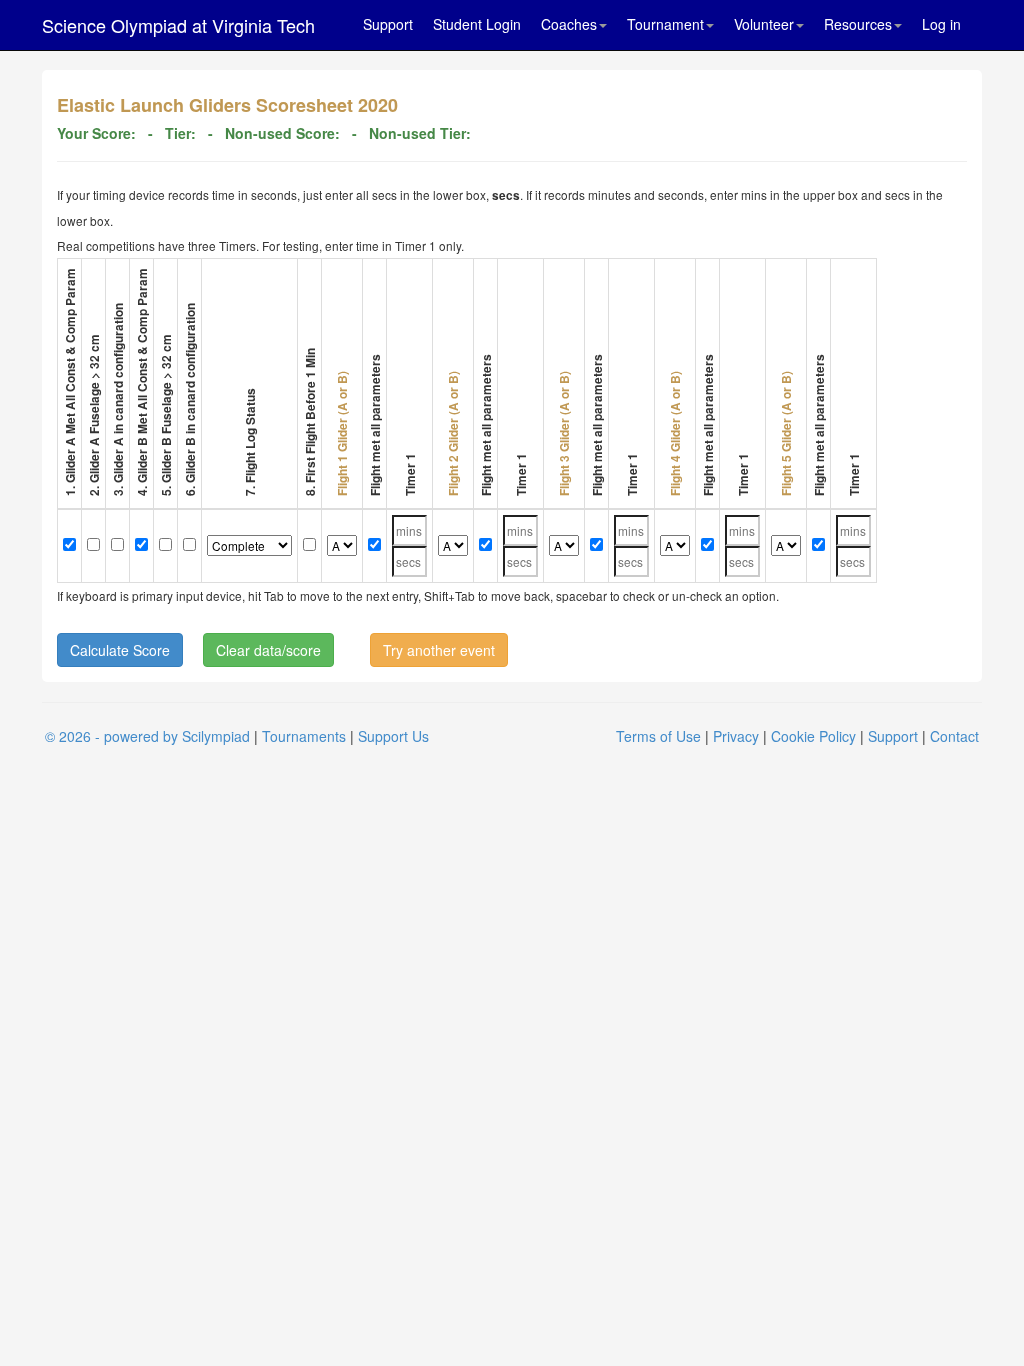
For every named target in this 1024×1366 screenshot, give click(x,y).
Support (388, 24)
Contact (954, 736)
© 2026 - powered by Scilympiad (147, 736)
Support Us (393, 736)
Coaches (569, 24)
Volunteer (764, 24)
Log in (941, 24)
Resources (858, 24)
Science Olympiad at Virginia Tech (178, 25)
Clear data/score (268, 650)
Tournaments (304, 736)
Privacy (736, 736)
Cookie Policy (813, 736)
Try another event (439, 650)
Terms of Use (658, 736)
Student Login (477, 24)
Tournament (665, 24)
